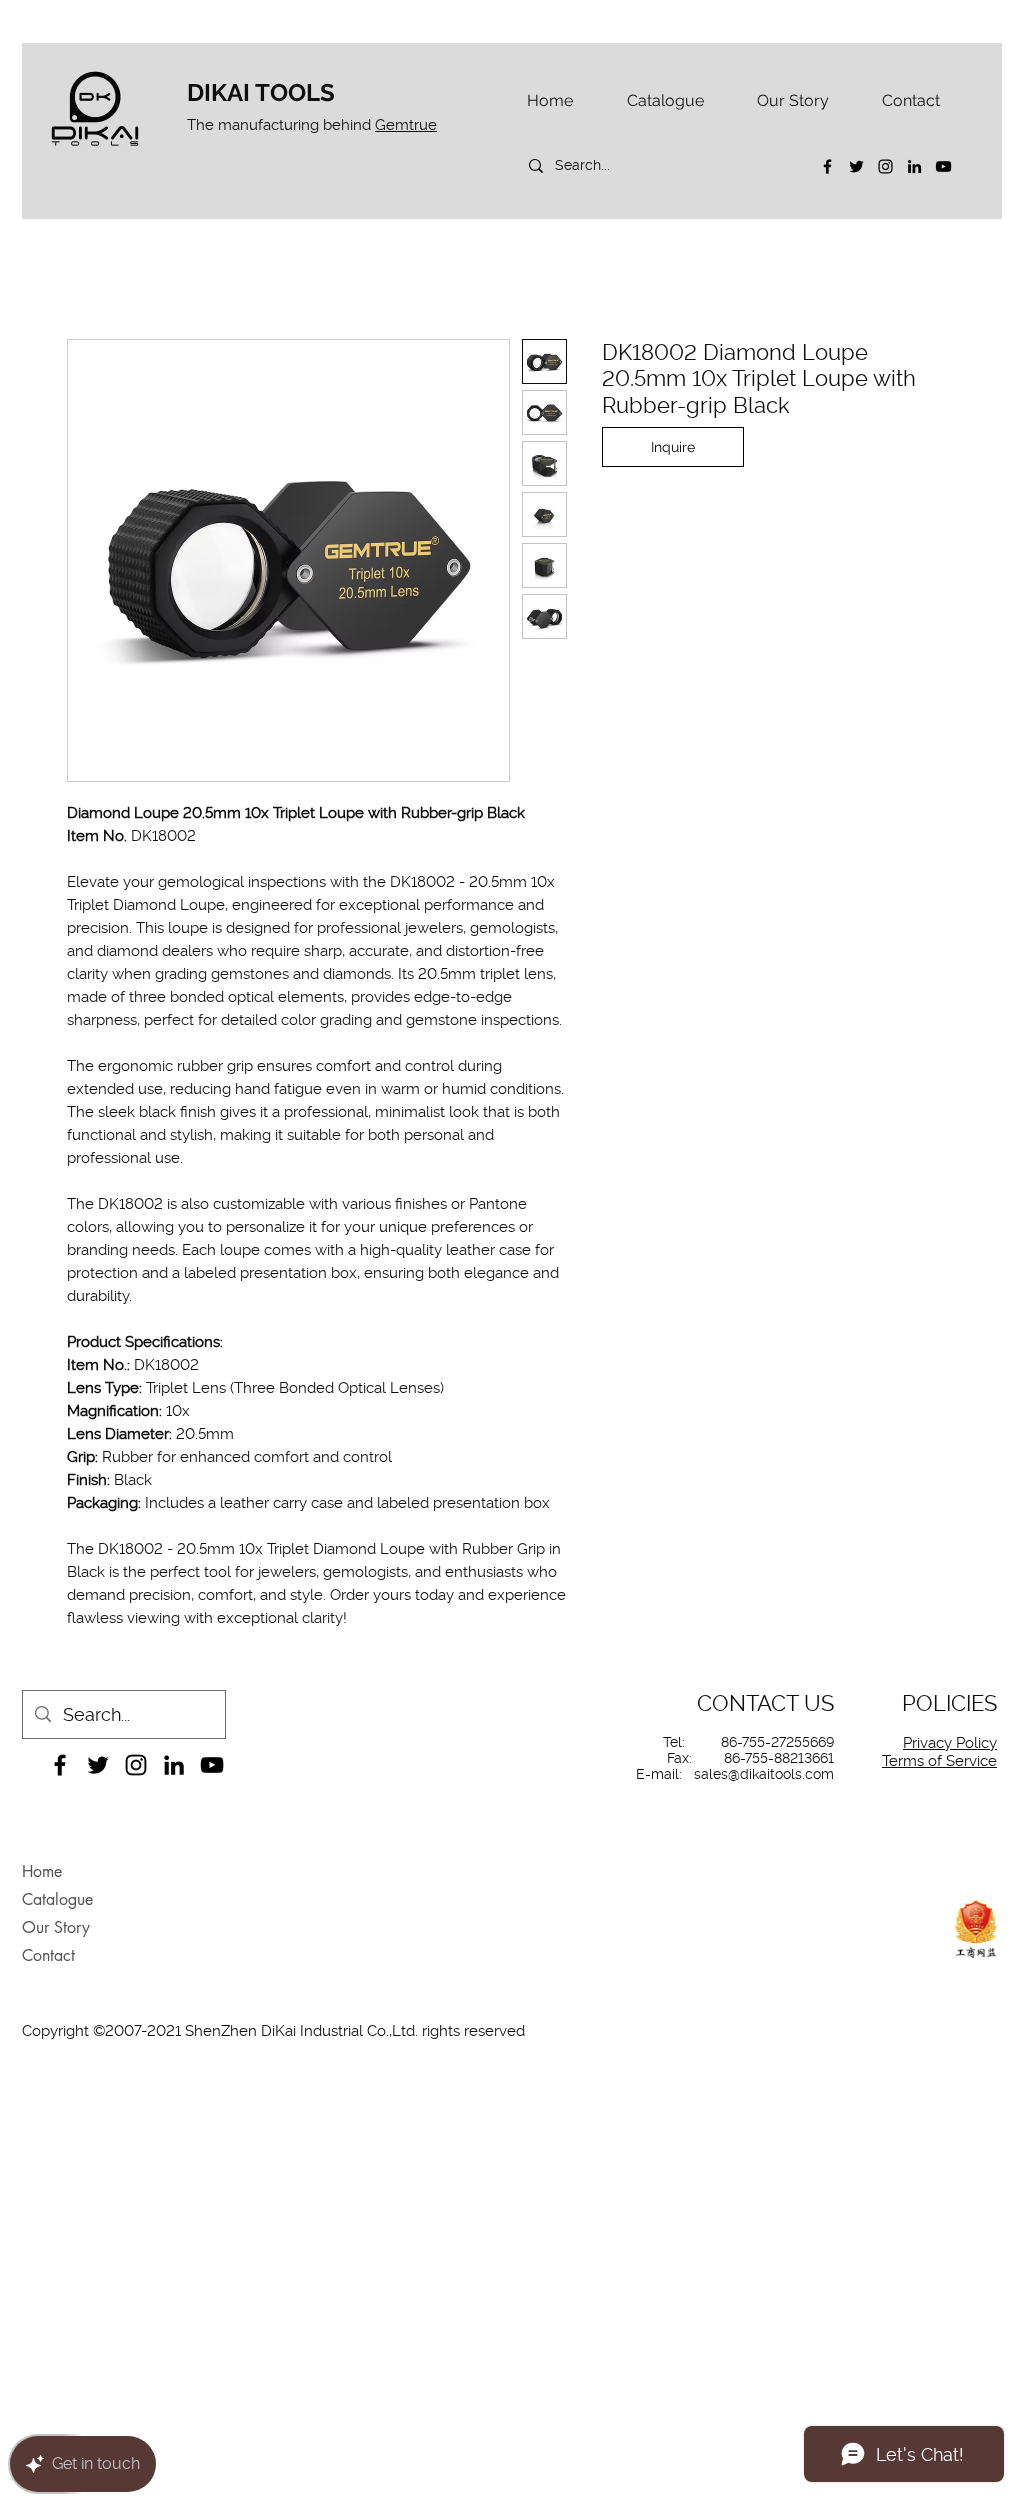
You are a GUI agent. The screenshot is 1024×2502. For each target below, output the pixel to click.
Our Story (56, 1927)
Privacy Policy (950, 1743)
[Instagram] (885, 166)
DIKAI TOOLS (261, 92)
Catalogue (57, 1899)
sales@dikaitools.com (764, 1774)
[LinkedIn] (914, 166)
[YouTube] (943, 166)
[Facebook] (827, 166)
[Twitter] (856, 166)
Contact (48, 1955)
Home (42, 1871)
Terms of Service (939, 1761)
